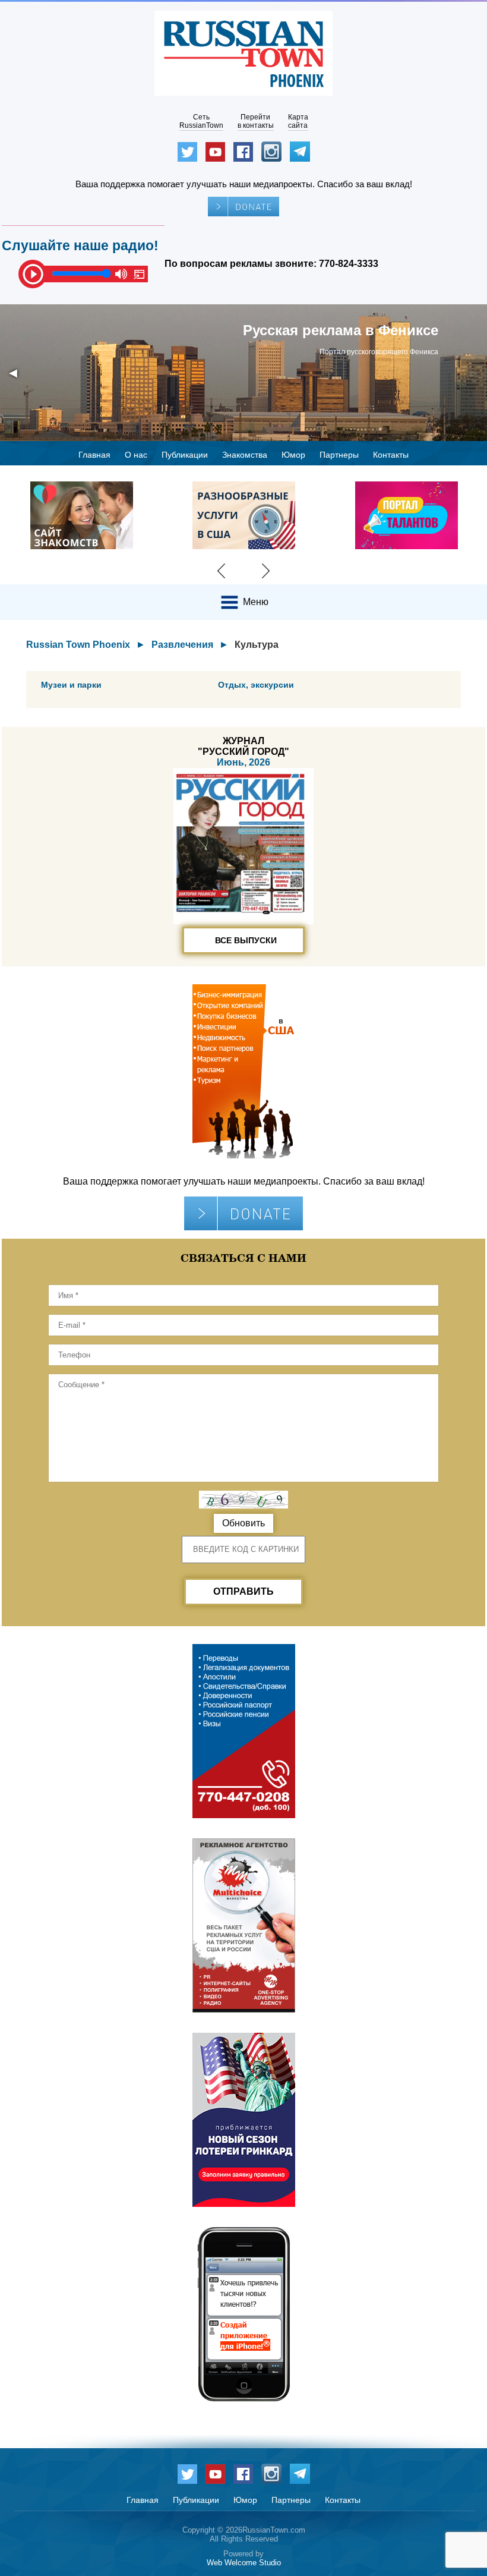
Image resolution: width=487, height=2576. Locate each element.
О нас (136, 455)
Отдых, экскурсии (256, 685)
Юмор (293, 455)
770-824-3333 (349, 264)
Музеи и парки (71, 685)
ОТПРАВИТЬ (243, 1591)
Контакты (391, 455)
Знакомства (245, 455)
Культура (257, 645)
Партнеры (339, 455)
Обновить (243, 1523)
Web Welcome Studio (244, 2563)
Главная (94, 455)
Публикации (185, 455)
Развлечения (182, 645)
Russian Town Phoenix (78, 645)
